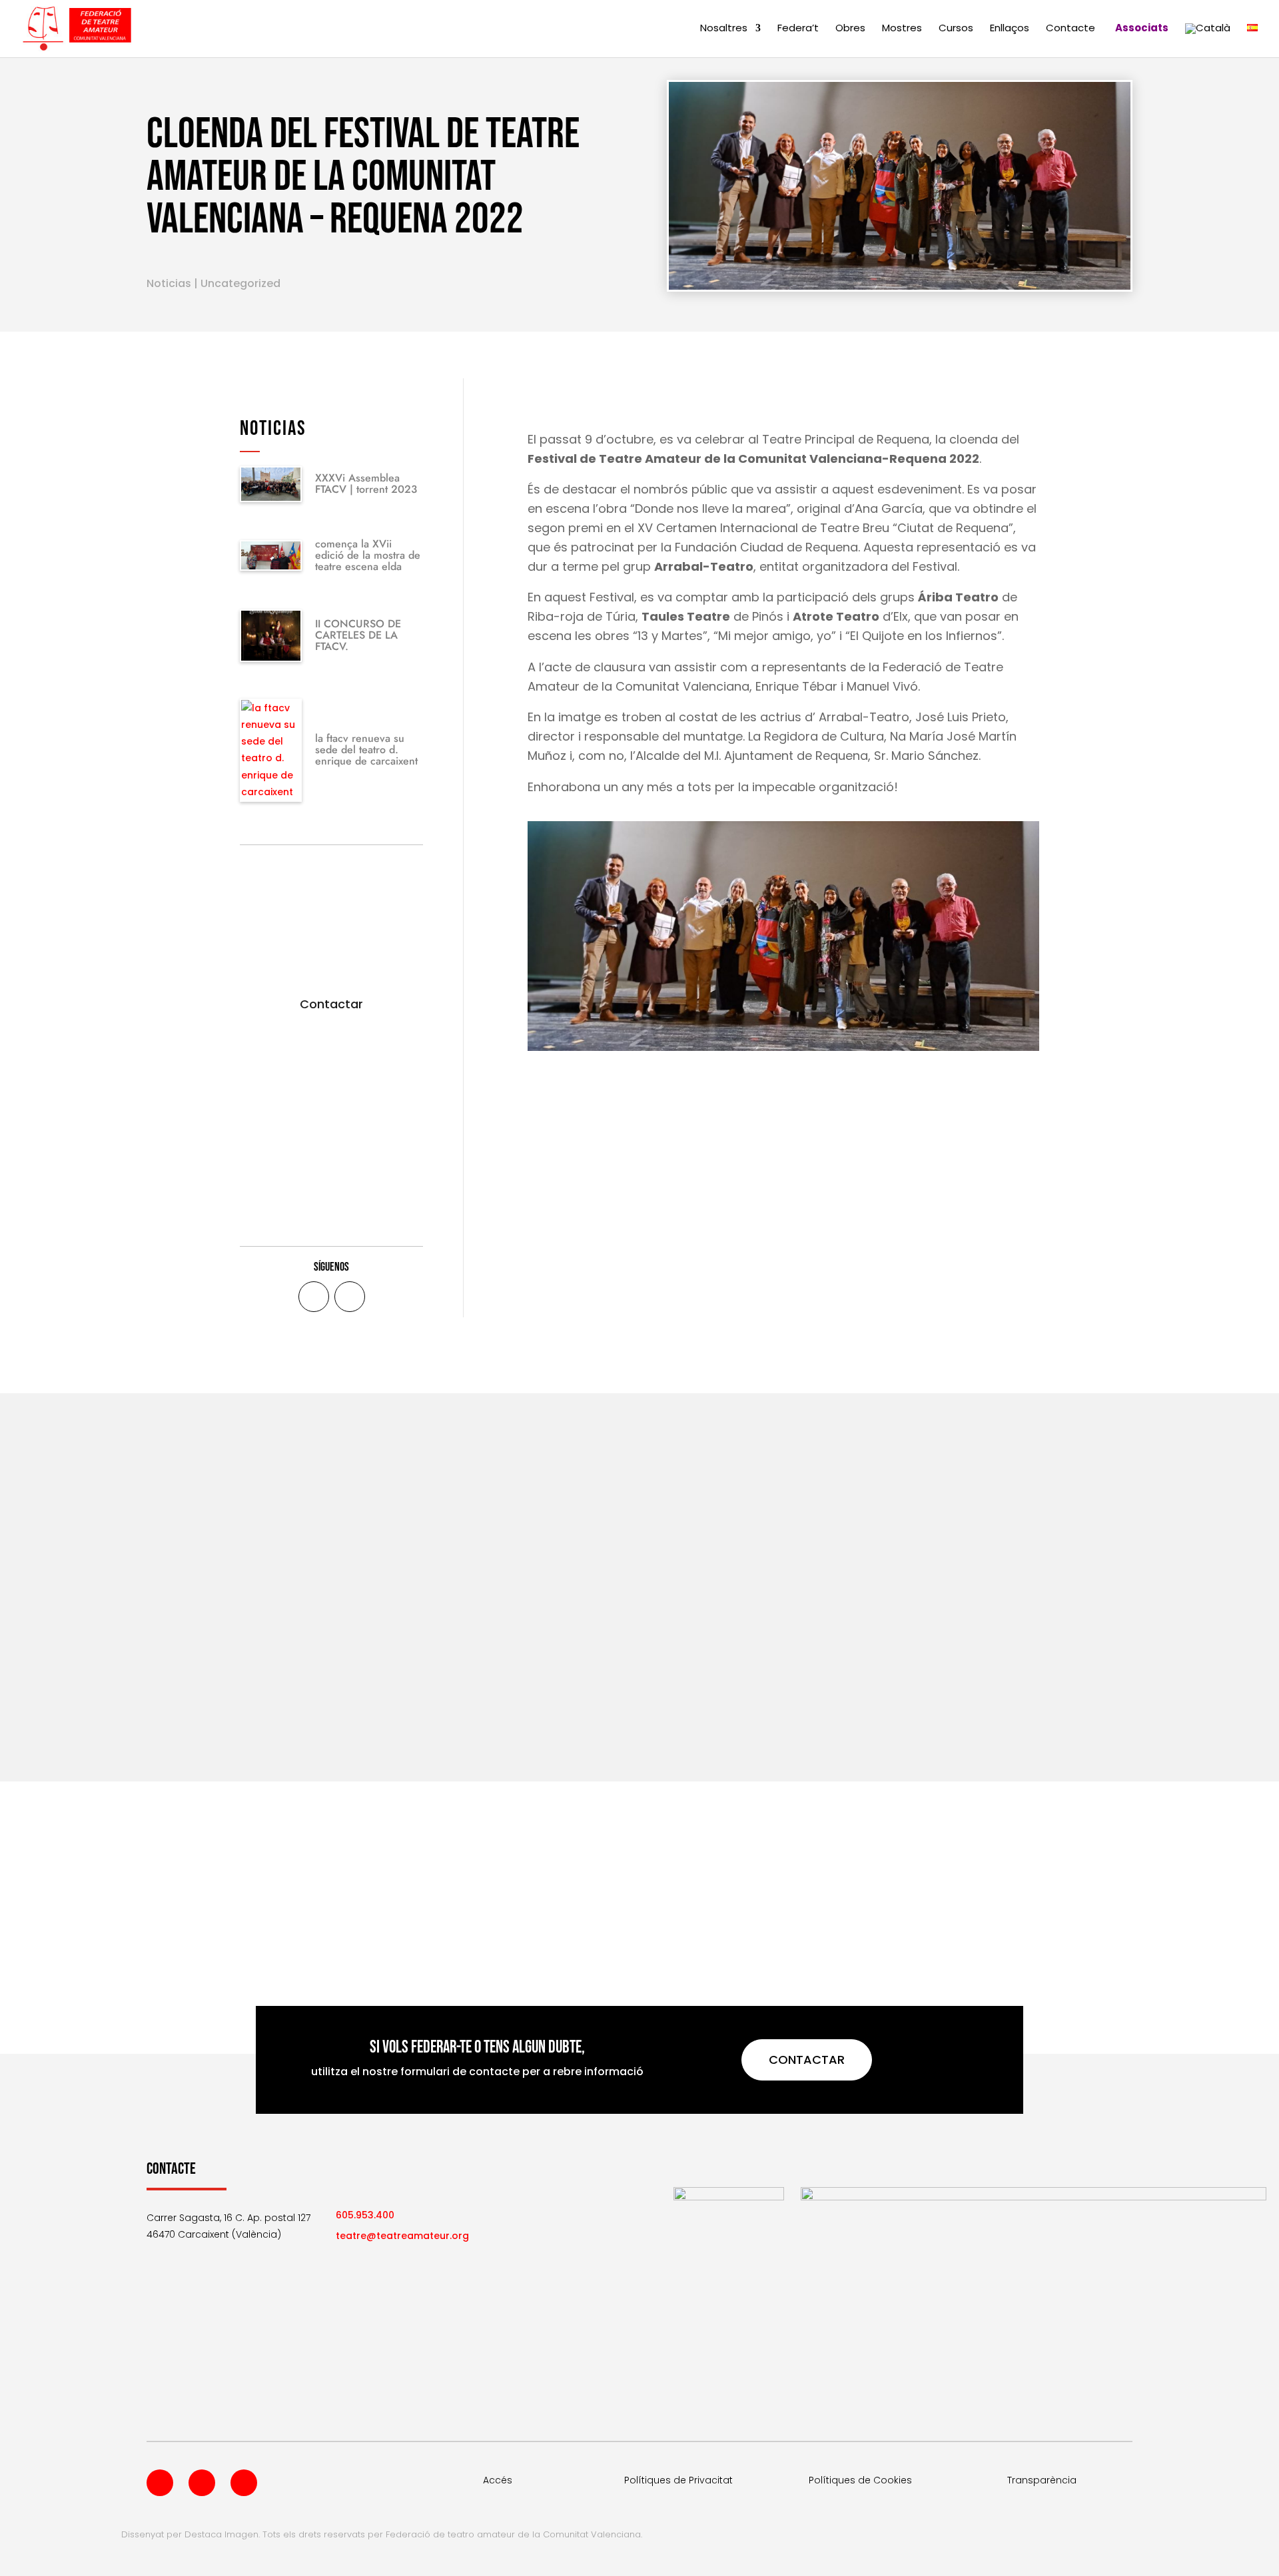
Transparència (1042, 2480)
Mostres (902, 29)
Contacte (1070, 29)
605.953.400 (365, 2215)
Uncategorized (240, 283)
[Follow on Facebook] (314, 1297)
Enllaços (1010, 29)
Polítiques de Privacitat (678, 2480)
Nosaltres (724, 29)
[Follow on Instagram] (244, 2483)
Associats (1142, 29)
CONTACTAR (807, 2060)
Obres (850, 29)
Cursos (956, 29)
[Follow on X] (350, 1297)
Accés (498, 2480)
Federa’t (798, 29)
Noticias (169, 283)
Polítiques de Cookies (860, 2480)
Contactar (331, 1004)
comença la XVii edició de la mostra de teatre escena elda (368, 555)
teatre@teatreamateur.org (402, 2236)
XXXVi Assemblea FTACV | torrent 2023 (366, 483)
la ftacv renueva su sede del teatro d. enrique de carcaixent (366, 750)
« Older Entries (181, 1698)
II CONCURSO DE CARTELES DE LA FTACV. (358, 635)
